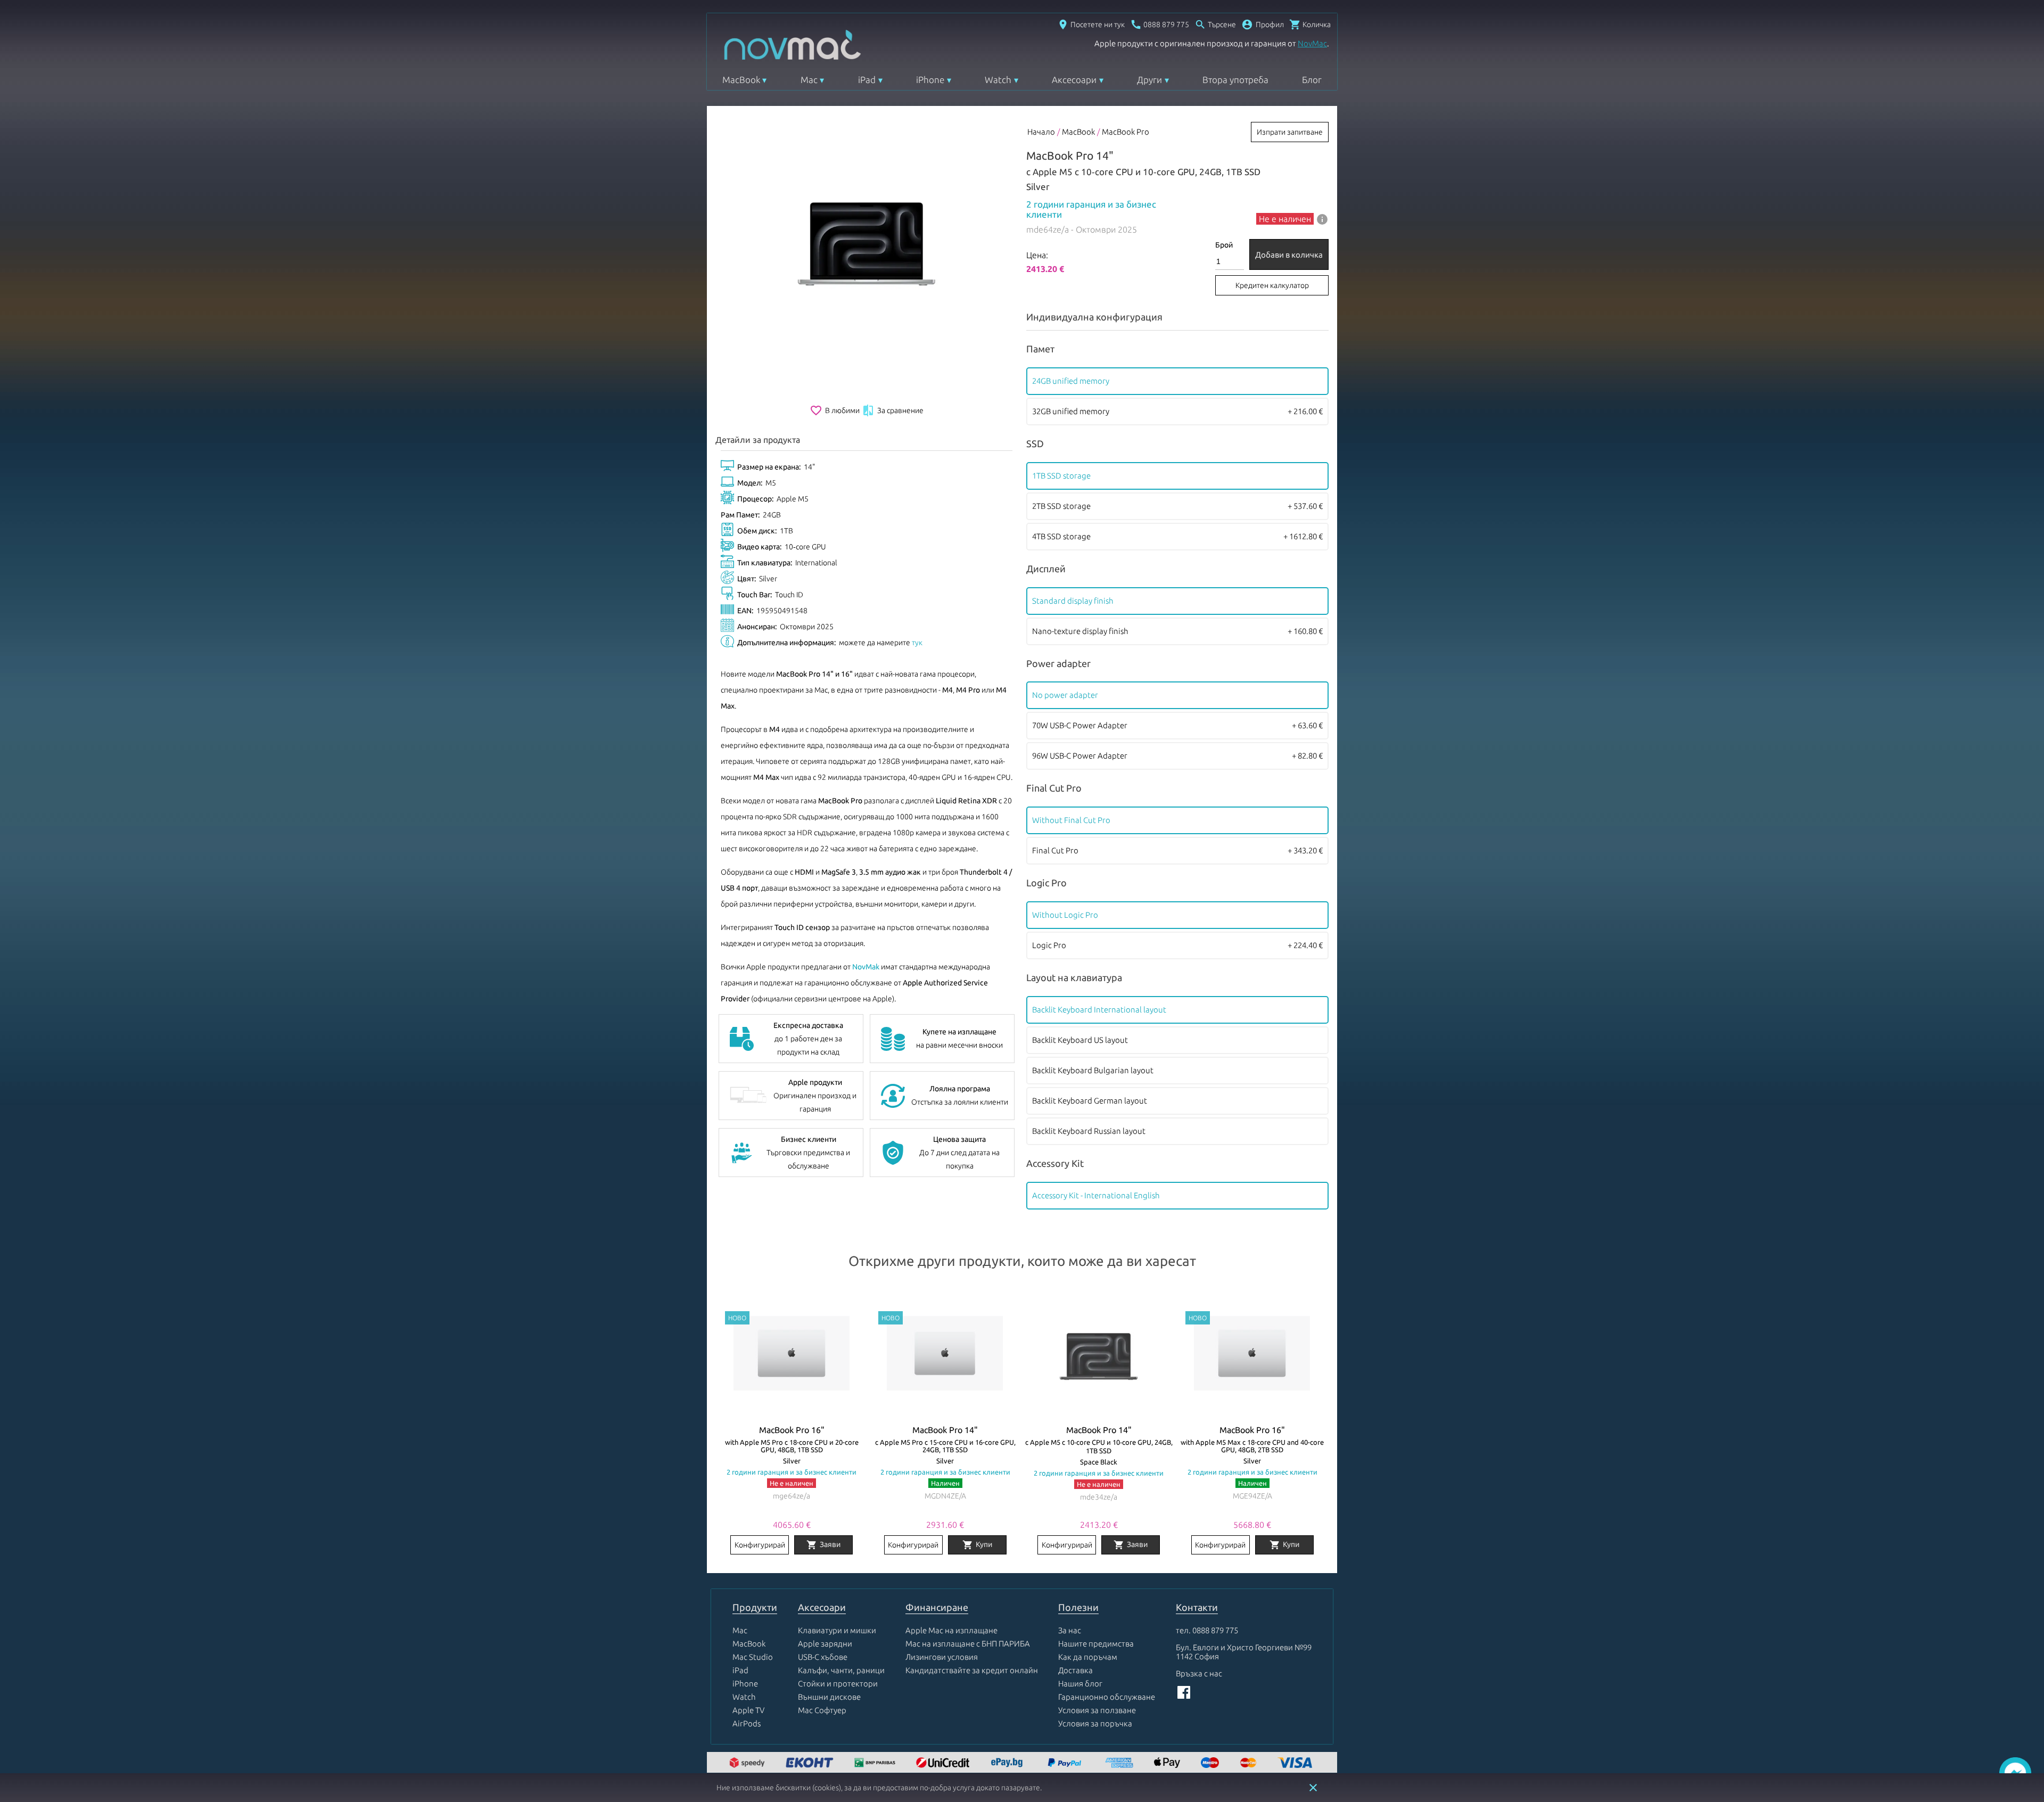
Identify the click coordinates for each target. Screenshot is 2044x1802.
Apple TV (748, 1710)
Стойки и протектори (838, 1684)
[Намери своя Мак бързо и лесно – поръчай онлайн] (1008, 1763)
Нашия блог (1080, 1684)
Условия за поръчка (1095, 1723)
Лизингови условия (942, 1657)
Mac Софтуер (822, 1710)
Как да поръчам (1088, 1657)
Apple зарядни (825, 1644)
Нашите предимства (1096, 1644)
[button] (1263, 24)
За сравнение (893, 410)
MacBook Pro (1126, 132)
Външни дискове (829, 1697)
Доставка (1075, 1670)
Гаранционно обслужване (1107, 1697)
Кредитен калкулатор (1272, 285)
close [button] (1313, 1788)
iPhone (930, 80)
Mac (809, 80)
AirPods (747, 1723)
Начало (1041, 132)
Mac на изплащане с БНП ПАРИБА (968, 1644)
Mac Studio (753, 1657)
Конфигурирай (760, 1545)
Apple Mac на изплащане (951, 1630)
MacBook (741, 80)
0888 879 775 (1215, 1630)
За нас (1070, 1630)
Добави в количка (1289, 255)
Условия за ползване (1097, 1710)
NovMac (1312, 43)
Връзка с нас (1199, 1673)
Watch (998, 80)
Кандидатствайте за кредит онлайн (972, 1670)
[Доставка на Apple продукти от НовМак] (748, 1763)
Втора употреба (1235, 80)
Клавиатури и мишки (837, 1630)
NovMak (866, 967)
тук (917, 643)
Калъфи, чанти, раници (841, 1670)
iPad (867, 80)
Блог (1312, 80)
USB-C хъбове (823, 1657)
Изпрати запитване (1290, 132)
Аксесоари (1074, 80)
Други (1149, 80)
